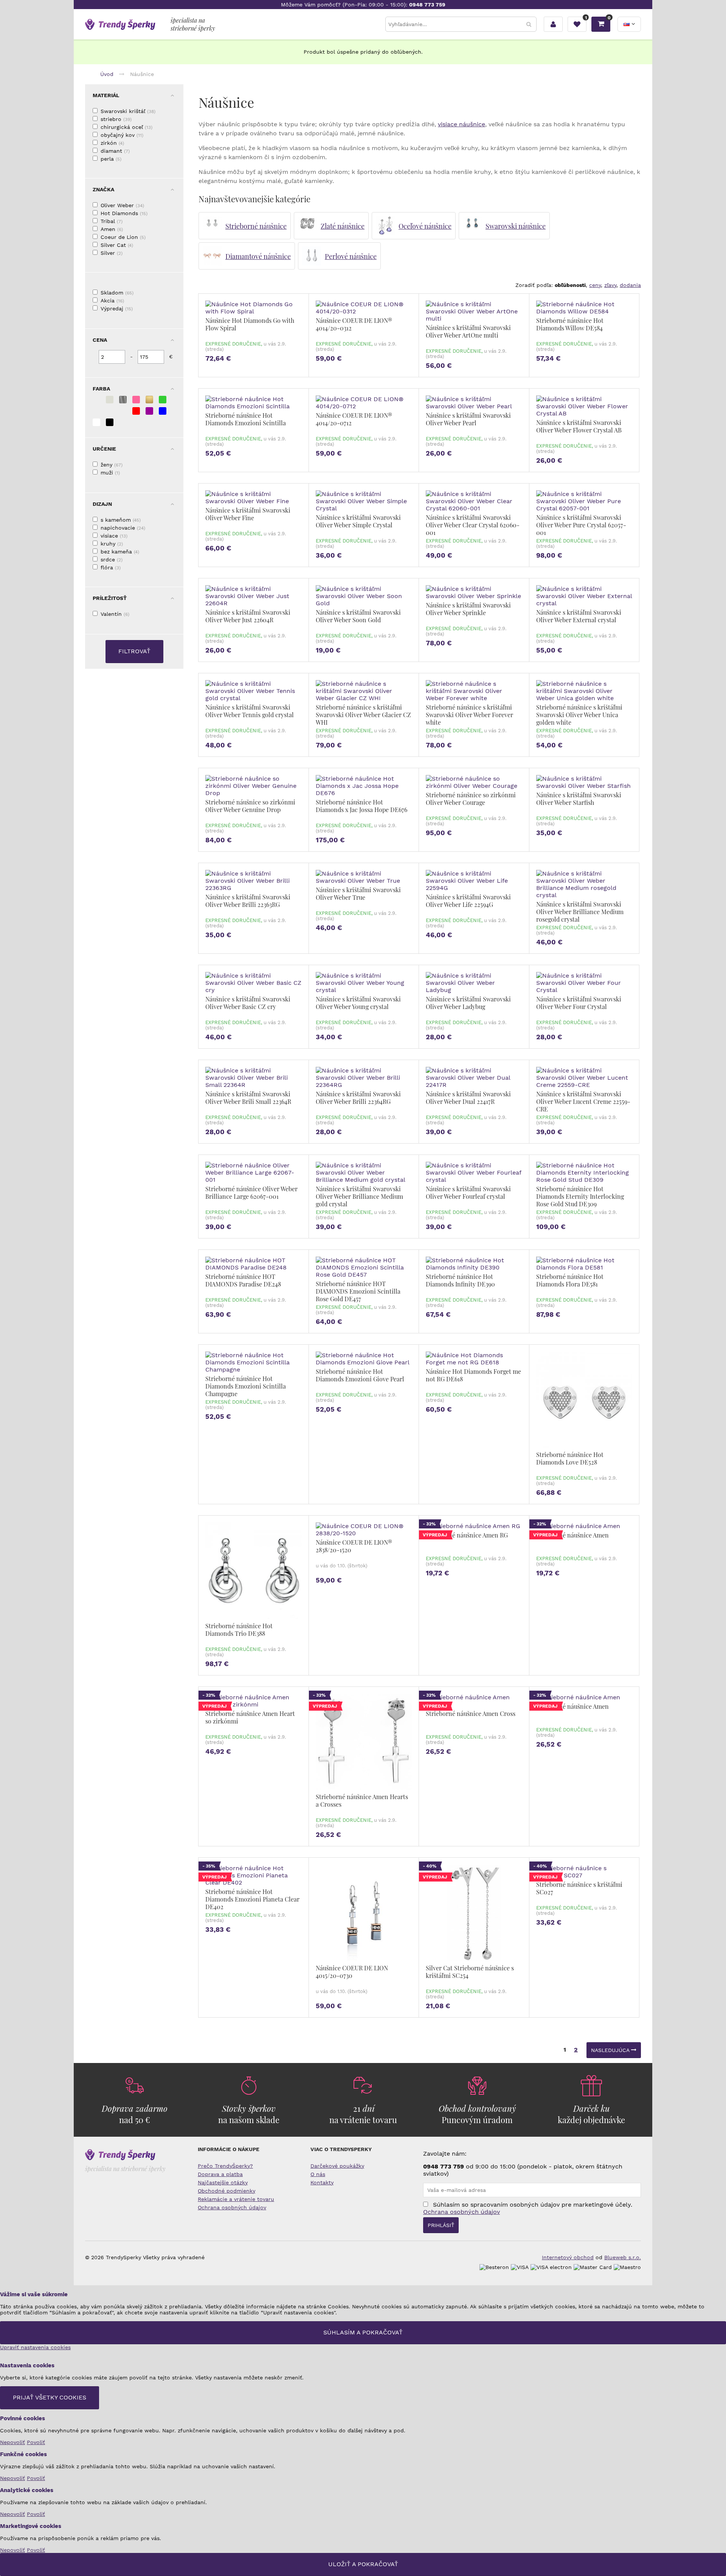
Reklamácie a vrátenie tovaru (236, 2199)
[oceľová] (123, 400)
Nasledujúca (611, 2050)
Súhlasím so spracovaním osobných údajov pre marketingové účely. (528, 2208)
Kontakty (322, 2182)
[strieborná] (96, 400)
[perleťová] (110, 411)
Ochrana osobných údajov (232, 2207)
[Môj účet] (553, 24)
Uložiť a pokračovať (363, 2564)
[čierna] (110, 422)
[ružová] (136, 400)
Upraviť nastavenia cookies (35, 2347)
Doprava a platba (220, 2174)
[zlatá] (149, 400)
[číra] (110, 400)
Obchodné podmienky (226, 2191)
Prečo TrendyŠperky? (225, 2166)
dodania (630, 285)
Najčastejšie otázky (223, 2182)
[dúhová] (123, 411)
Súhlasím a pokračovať (363, 2332)
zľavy (610, 285)
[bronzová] (96, 411)
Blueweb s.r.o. (623, 2257)
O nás (318, 2174)
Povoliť (36, 2442)
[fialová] (149, 411)
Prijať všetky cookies (50, 2397)
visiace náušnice (462, 124)
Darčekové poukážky (337, 2166)
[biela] (96, 422)
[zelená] (163, 400)
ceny (595, 285)
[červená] (136, 411)
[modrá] (163, 411)
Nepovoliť (12, 2442)
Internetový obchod (568, 2257)
